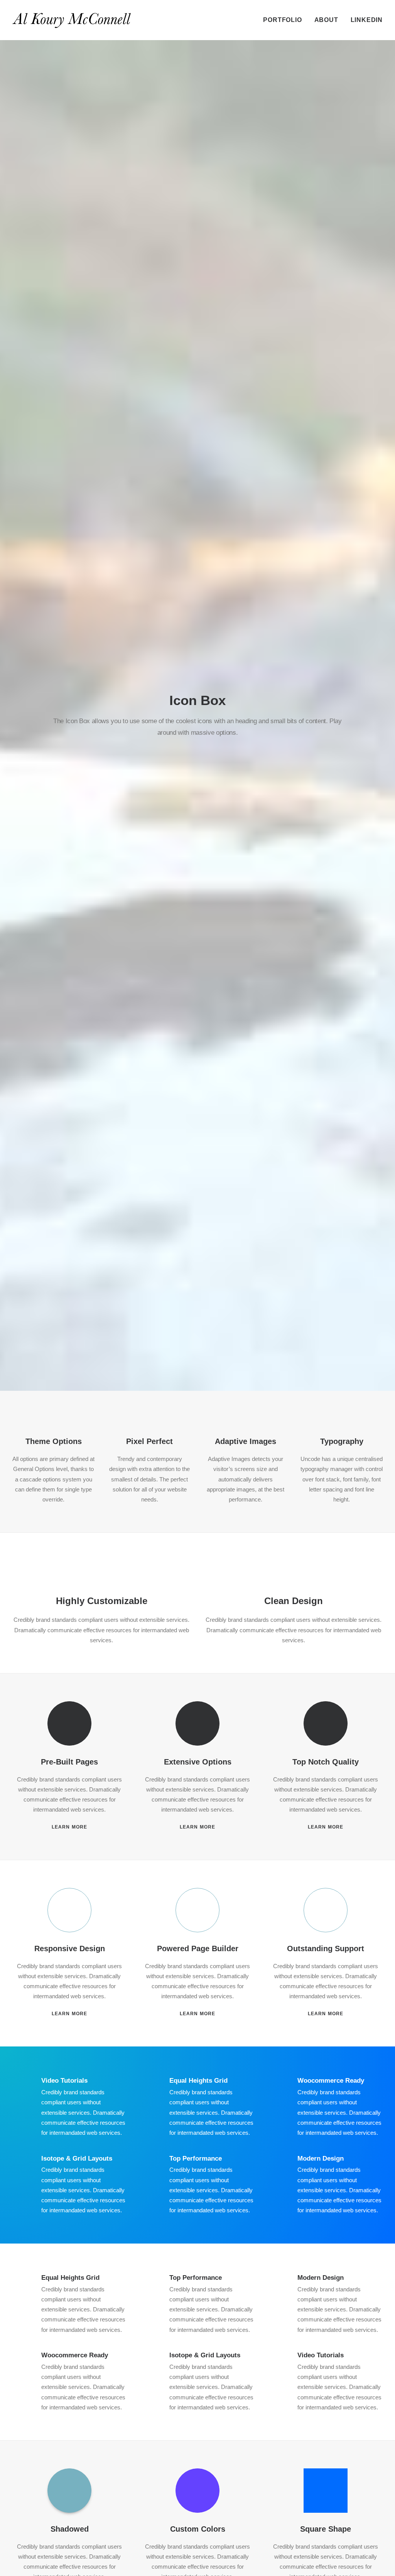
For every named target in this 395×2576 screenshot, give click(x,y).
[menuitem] (285, 20)
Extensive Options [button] (198, 1762)
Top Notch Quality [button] (326, 1762)
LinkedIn (367, 20)
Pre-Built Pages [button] (69, 1762)
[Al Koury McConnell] (72, 20)
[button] (70, 1723)
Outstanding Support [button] (326, 1948)
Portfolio (282, 20)
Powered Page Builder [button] (198, 1948)
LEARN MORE (70, 1827)
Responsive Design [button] (70, 1948)
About (326, 20)
